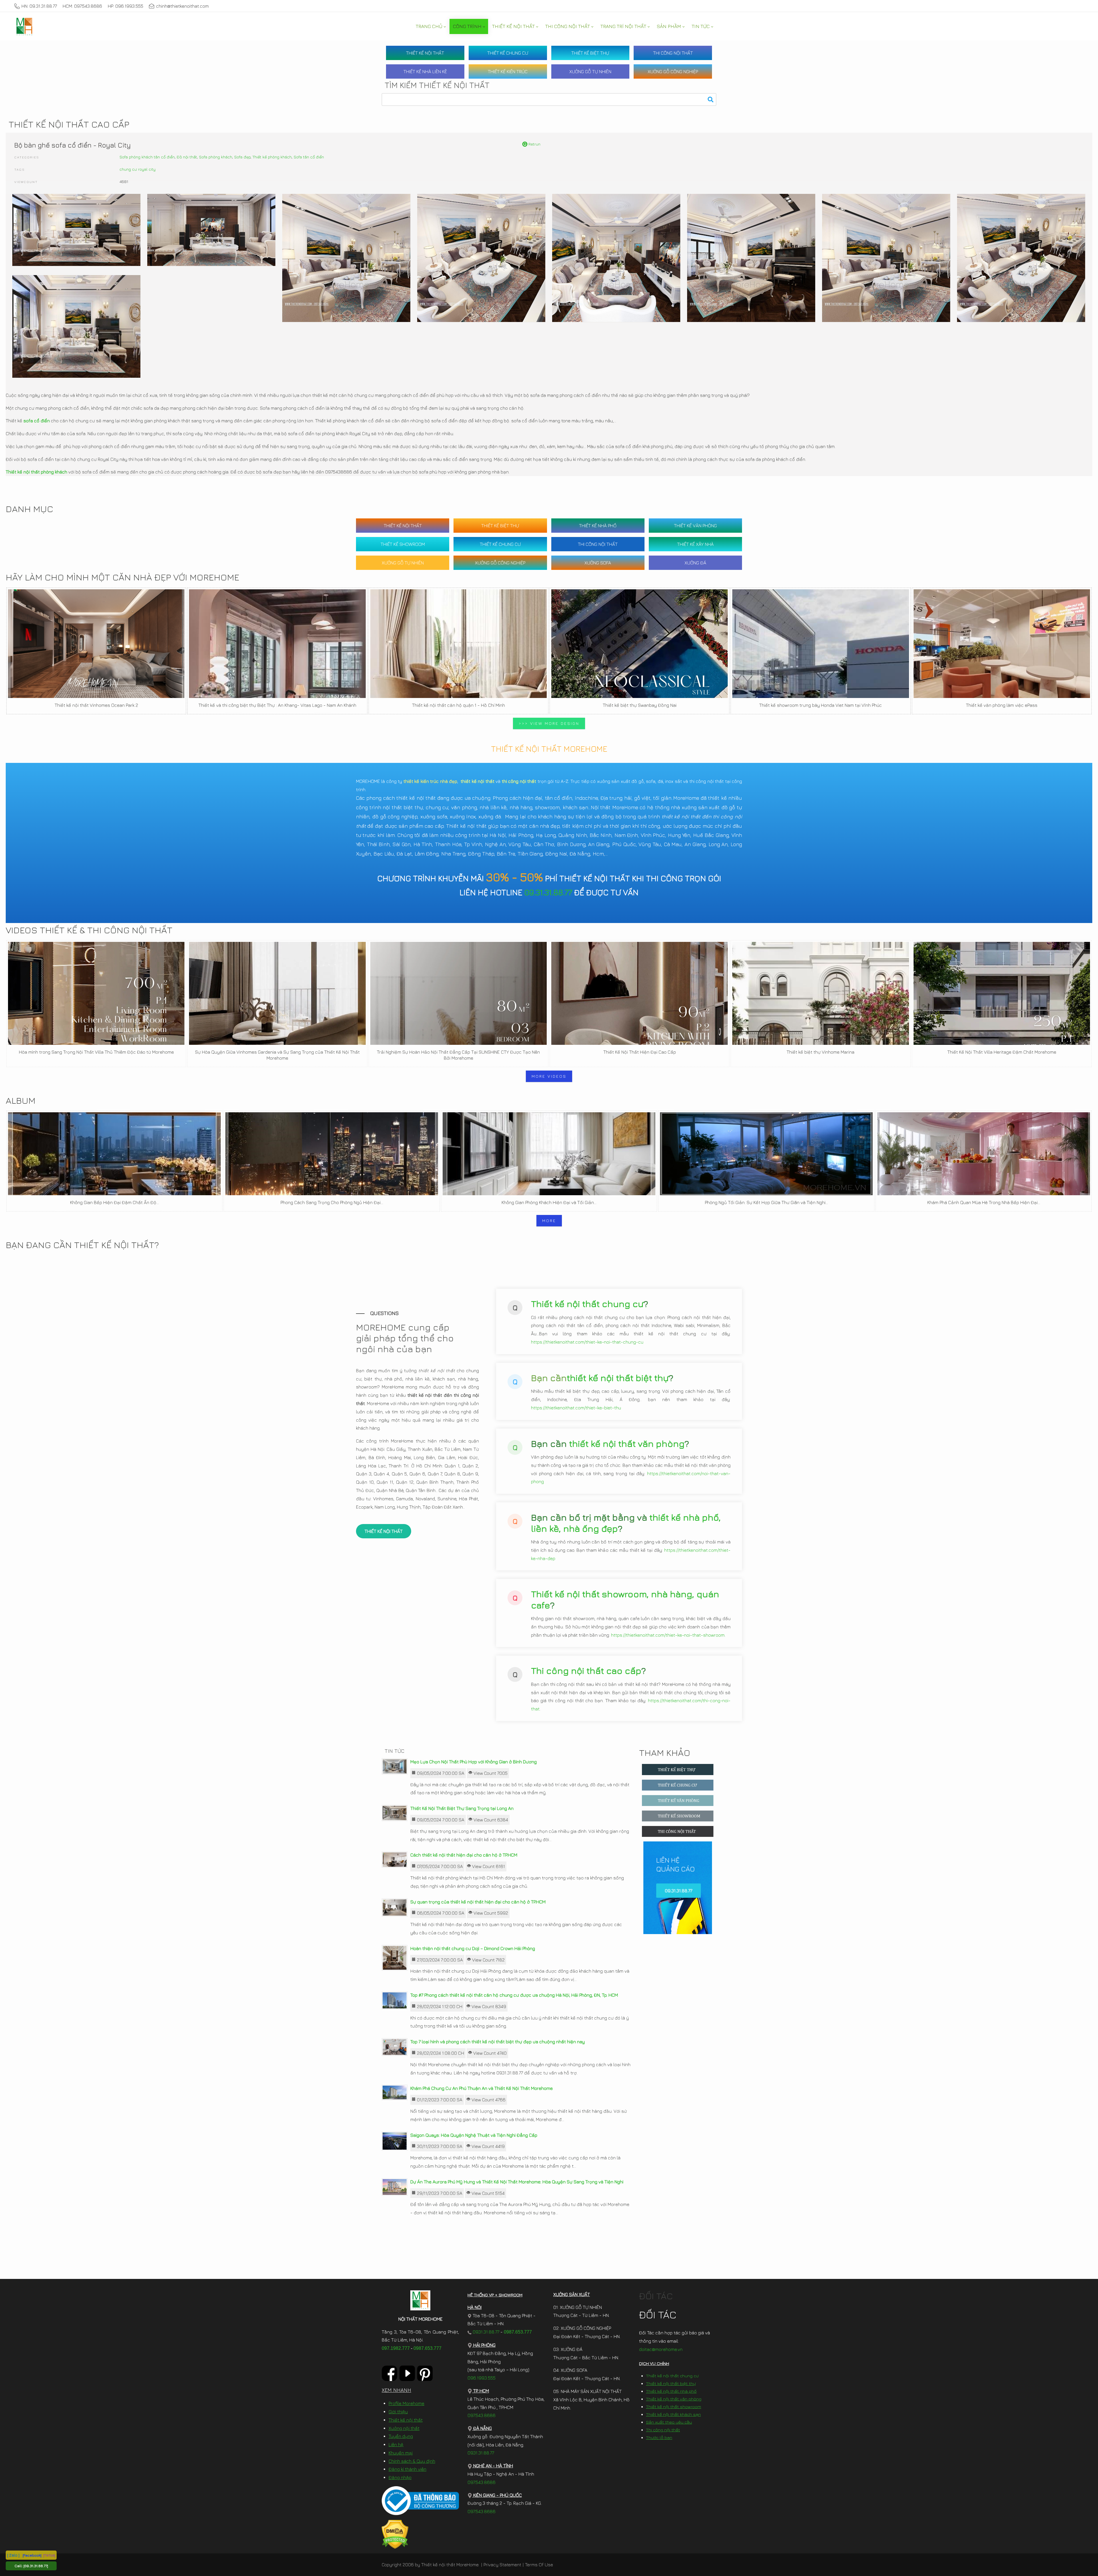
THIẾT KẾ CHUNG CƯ (508, 53)
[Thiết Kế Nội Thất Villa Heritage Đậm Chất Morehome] (1002, 993)
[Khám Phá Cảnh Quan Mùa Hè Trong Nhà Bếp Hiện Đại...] (984, 1154)
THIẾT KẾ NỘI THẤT (425, 53)
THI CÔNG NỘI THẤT (673, 53)
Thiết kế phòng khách (272, 157)
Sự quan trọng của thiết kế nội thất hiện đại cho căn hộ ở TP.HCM (478, 1902)
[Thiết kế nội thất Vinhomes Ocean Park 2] (96, 644)
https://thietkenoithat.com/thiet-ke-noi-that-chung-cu (587, 1342)
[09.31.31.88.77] (36, 2566)
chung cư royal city (138, 169)
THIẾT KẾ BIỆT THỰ (590, 53)
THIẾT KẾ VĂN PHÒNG (695, 526)
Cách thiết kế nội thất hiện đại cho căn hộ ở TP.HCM (464, 1855)
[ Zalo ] (13, 2555)
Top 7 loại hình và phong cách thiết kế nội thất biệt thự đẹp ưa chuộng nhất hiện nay (498, 2042)
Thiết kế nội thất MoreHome (450, 2565)
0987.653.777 (427, 2348)
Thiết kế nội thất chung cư (587, 1304)
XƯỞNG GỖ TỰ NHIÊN (590, 71)
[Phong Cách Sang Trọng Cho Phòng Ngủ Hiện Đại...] (332, 1154)
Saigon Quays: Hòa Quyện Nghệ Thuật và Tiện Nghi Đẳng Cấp (474, 2135)
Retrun (534, 144)
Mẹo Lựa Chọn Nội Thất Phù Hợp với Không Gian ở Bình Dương (474, 1762)
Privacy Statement (502, 2565)
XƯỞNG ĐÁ (695, 563)
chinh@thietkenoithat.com (182, 6)
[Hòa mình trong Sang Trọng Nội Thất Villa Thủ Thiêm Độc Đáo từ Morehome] (96, 993)
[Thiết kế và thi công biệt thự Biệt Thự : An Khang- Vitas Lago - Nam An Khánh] (277, 644)
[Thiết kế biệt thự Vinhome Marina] (820, 993)
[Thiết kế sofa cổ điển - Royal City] (76, 230)
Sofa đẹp (242, 157)
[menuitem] (431, 26)
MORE (549, 1221)
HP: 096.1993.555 (126, 6)
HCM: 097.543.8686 (82, 6)
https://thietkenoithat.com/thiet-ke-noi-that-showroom (668, 1635)
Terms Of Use (539, 2565)
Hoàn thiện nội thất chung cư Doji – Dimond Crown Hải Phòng (473, 1948)
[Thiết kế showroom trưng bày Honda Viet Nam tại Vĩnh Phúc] (820, 644)
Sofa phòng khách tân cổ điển (147, 157)
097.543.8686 (482, 2415)
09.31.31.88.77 (548, 892)
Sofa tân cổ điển (309, 157)
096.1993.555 (482, 2378)
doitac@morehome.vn (661, 2349)
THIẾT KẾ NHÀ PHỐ (598, 526)
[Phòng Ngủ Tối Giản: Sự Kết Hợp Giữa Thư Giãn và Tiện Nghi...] (766, 1154)
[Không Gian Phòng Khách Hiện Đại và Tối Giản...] (549, 1154)
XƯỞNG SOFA (598, 563)
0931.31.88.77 (485, 2332)
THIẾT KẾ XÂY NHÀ (695, 544)
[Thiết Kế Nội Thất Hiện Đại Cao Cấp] (639, 993)
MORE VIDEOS (549, 1076)
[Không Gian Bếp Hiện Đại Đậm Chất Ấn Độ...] (114, 1154)
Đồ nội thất (187, 157)
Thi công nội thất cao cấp (586, 1670)
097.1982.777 (396, 2348)
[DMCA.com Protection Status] (395, 2534)
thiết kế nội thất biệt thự (618, 1378)
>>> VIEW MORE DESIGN (549, 723)
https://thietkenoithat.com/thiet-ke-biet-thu (576, 1408)
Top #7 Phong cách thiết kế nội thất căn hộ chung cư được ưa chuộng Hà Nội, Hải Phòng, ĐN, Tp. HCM (514, 1995)
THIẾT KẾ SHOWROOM (403, 544)
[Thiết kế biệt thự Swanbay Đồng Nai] (639, 644)
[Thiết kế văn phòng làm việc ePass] (1002, 644)
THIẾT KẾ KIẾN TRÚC (508, 71)
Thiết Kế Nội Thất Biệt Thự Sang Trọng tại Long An (462, 1808)
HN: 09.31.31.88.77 (39, 6)
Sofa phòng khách (216, 157)
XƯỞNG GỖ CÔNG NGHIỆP (673, 71)
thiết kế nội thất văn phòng (627, 1443)
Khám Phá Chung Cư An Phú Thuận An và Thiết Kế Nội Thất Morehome (482, 2088)
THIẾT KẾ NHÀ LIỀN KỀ (425, 71)
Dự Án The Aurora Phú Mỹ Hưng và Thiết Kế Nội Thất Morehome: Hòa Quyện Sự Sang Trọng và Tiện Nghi (517, 2182)
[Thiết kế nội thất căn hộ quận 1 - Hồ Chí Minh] (459, 644)
